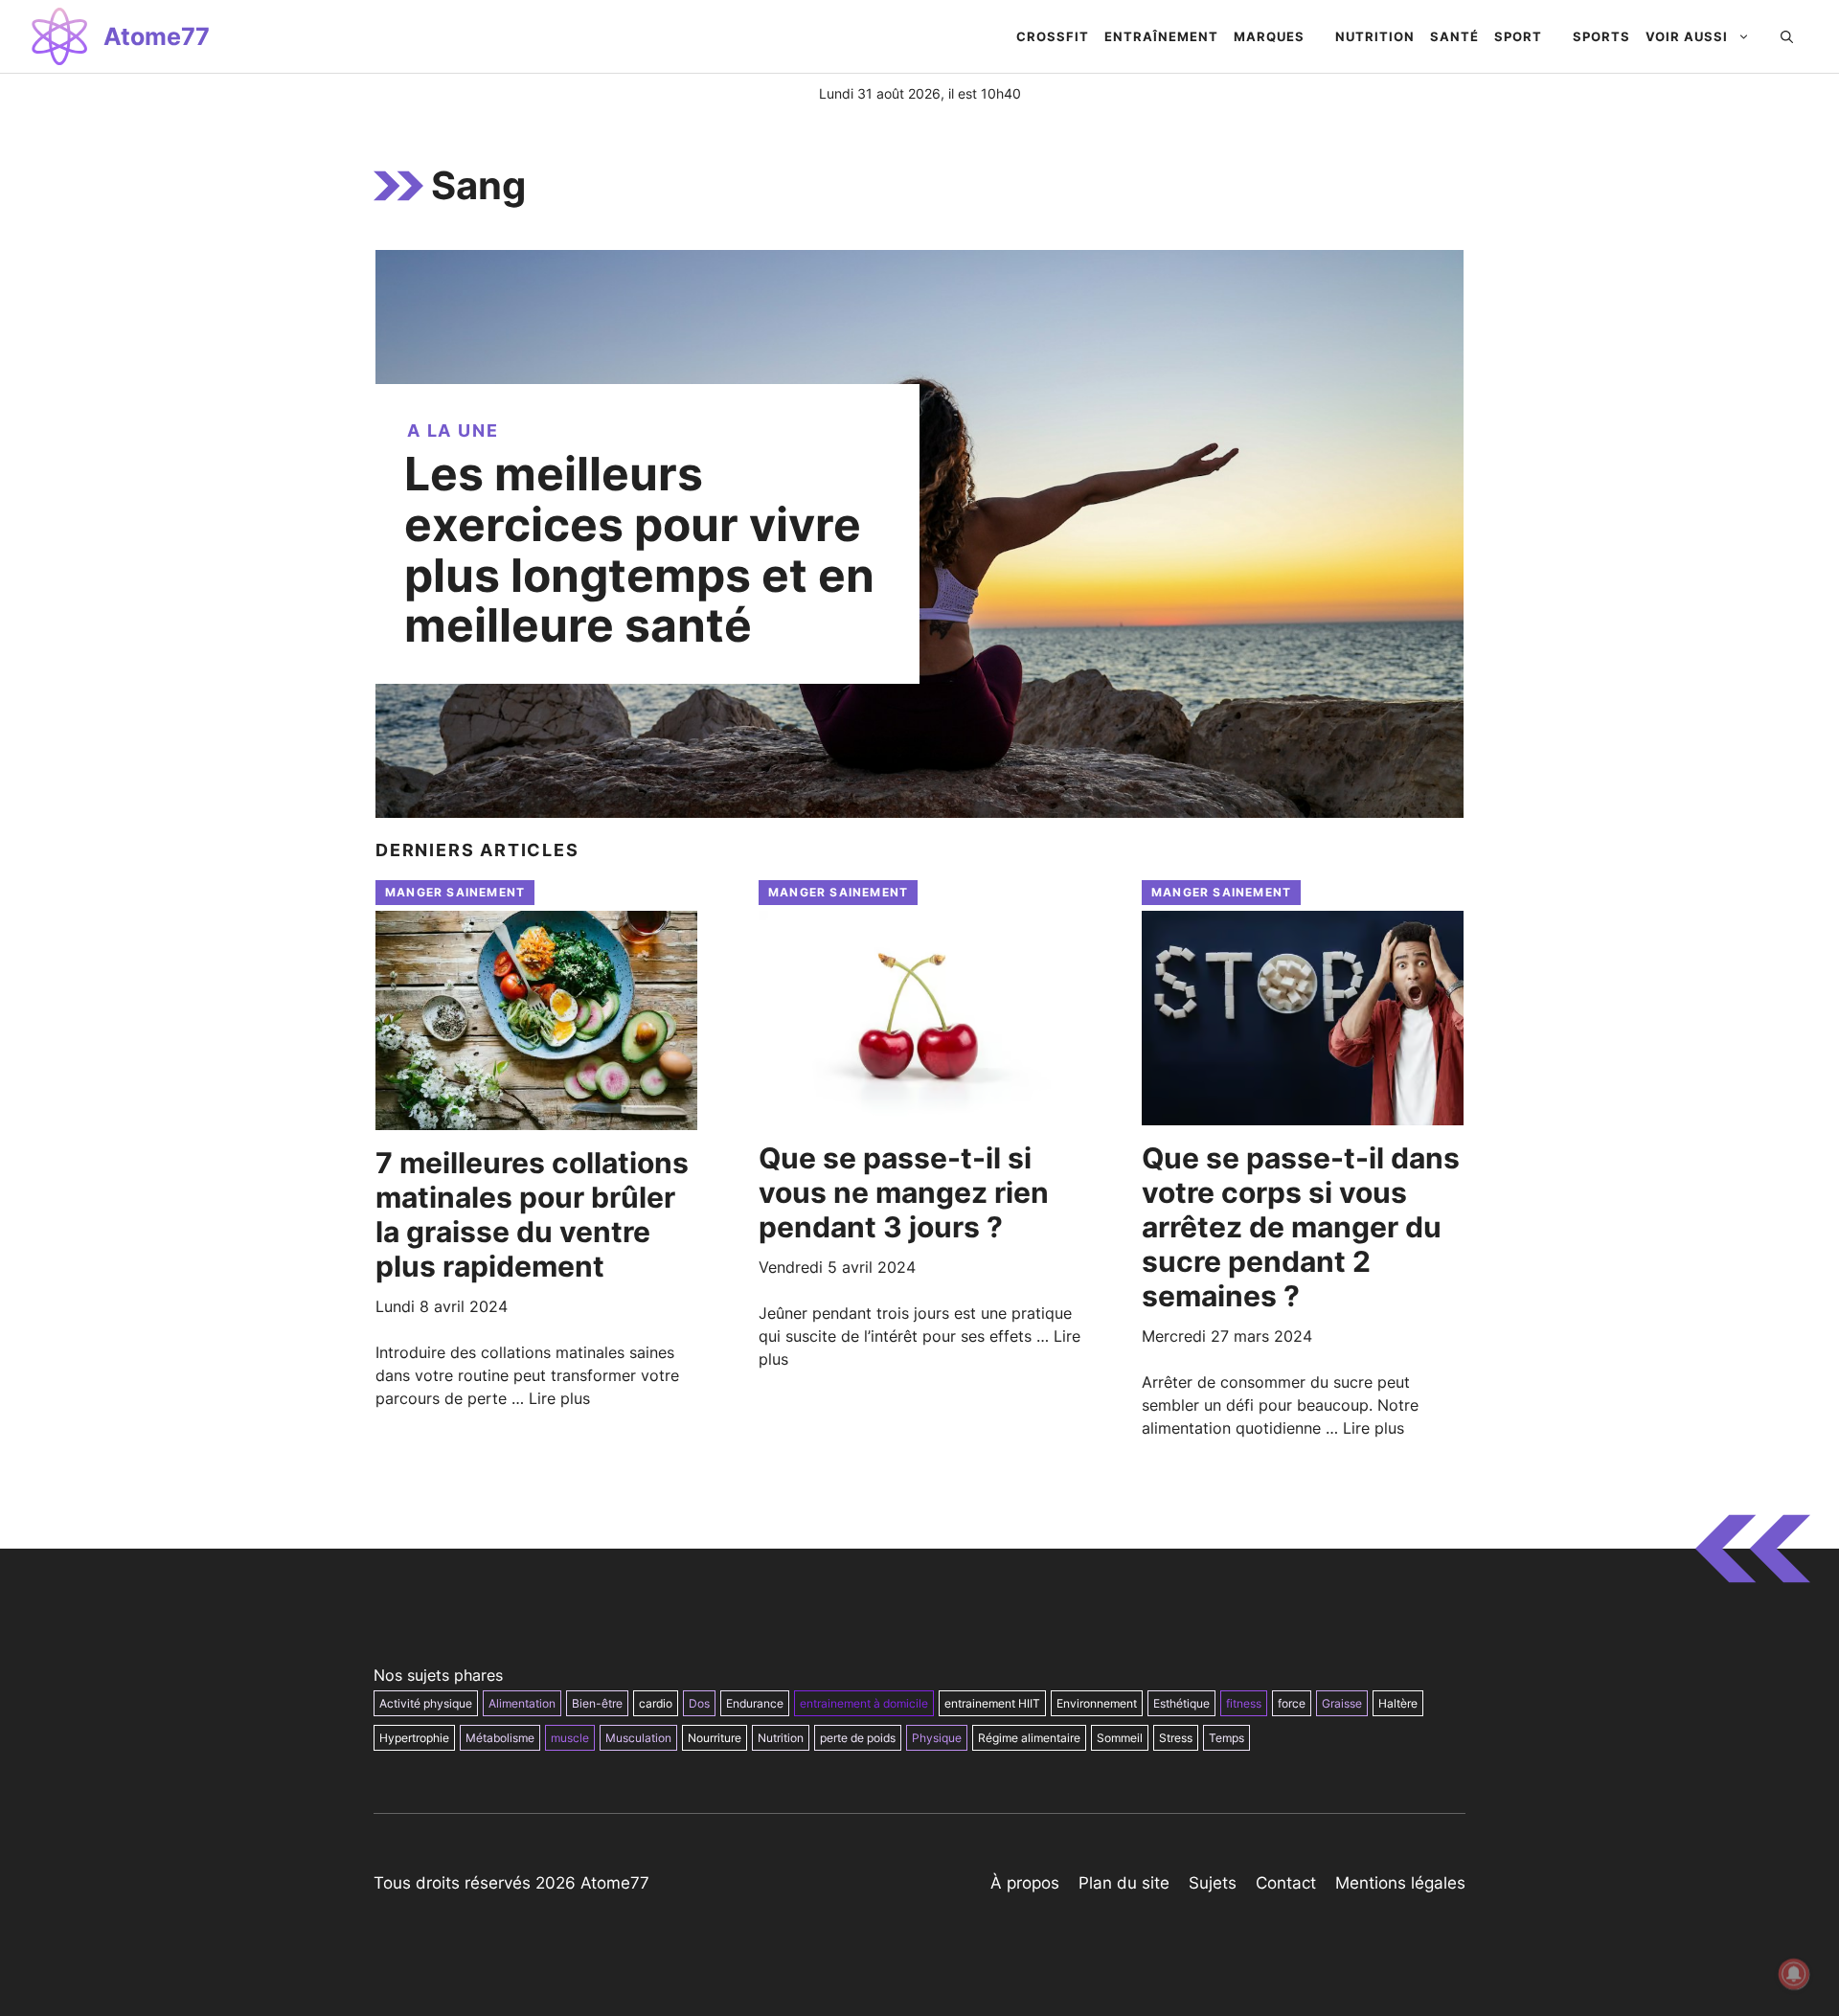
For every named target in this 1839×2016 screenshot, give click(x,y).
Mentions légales (1400, 1883)
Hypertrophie (414, 1738)
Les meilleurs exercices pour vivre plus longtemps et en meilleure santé (639, 549)
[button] (1787, 36)
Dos (699, 1703)
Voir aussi (1687, 36)
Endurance (755, 1703)
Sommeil (1120, 1738)
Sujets (1213, 1883)
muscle (570, 1738)
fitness (1244, 1703)
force (1292, 1703)
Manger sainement (455, 892)
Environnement (1097, 1703)
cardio (656, 1703)
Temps (1226, 1738)
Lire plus (559, 1398)
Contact (1286, 1883)
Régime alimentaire (1029, 1738)
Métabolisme (500, 1738)
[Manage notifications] (1794, 1974)
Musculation (638, 1738)
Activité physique (426, 1703)
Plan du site (1124, 1883)
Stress (1176, 1738)
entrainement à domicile (864, 1703)
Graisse (1342, 1703)
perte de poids (858, 1738)
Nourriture (715, 1738)
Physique (937, 1738)
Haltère (1398, 1703)
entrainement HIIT (992, 1703)
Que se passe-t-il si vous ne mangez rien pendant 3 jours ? (904, 1192)
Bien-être (597, 1703)
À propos (1025, 1883)
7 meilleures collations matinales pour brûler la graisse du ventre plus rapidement (532, 1214)
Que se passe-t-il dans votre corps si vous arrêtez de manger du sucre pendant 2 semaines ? (1301, 1227)
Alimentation (522, 1703)
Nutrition (781, 1738)
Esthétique (1181, 1703)
